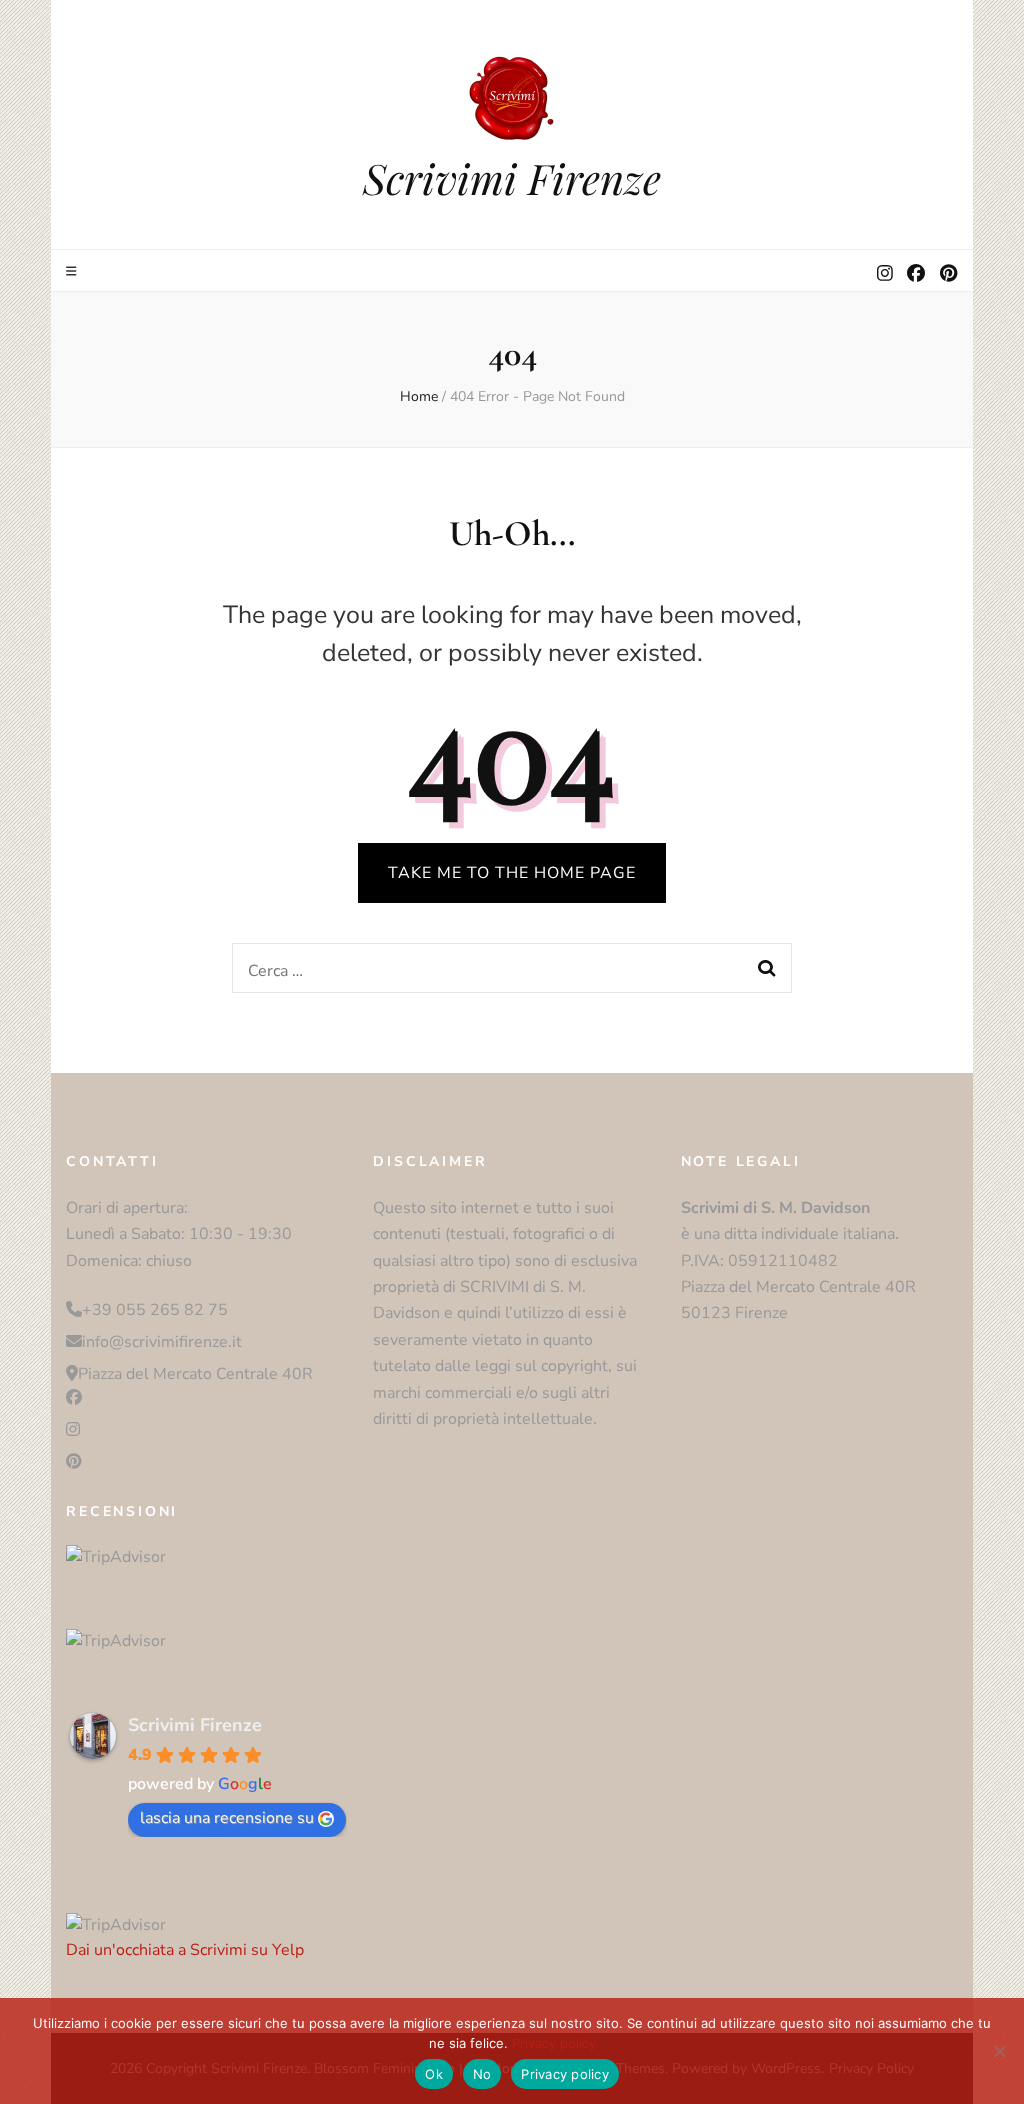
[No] (999, 2051)
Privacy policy (554, 2043)
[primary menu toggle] (74, 271)
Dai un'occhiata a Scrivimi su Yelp (185, 1950)
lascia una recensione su (227, 1818)
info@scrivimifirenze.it (162, 1342)
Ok (434, 2074)
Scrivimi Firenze (512, 178)
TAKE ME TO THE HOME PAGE (512, 873)
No (482, 2074)
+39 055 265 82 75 (155, 1310)
